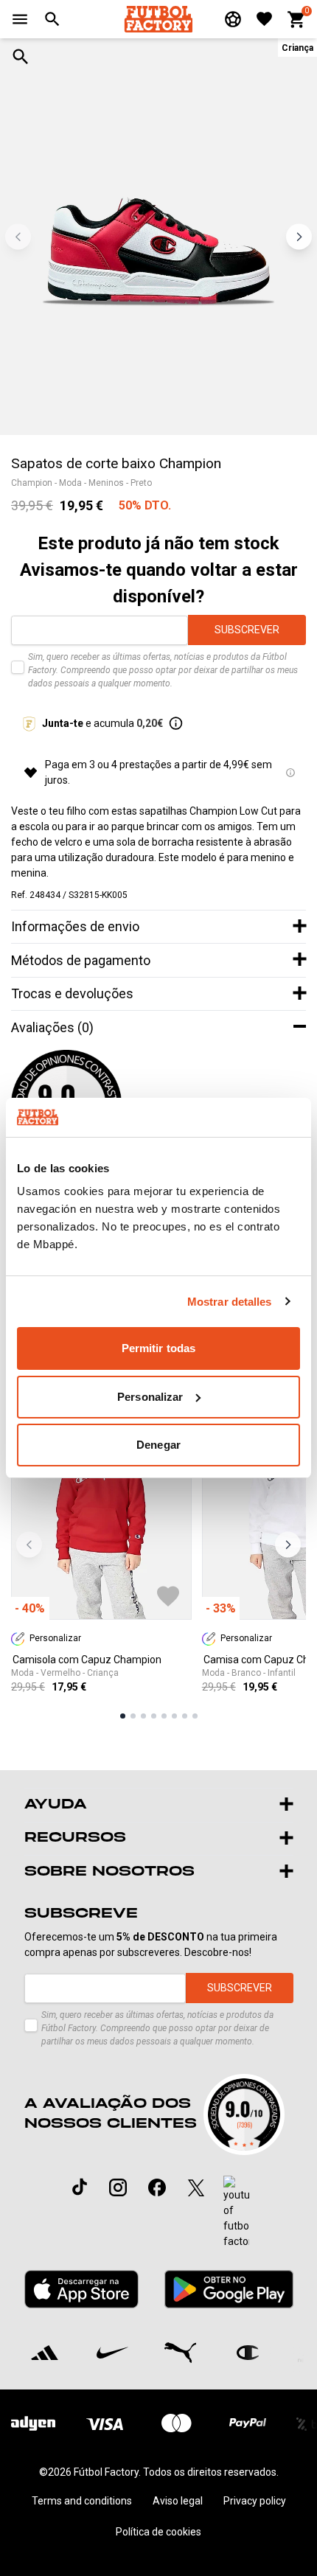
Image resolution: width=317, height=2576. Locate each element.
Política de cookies (158, 2532)
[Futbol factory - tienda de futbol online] (158, 19)
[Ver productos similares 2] (133, 1716)
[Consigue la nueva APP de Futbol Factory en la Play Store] (229, 2289)
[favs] (264, 19)
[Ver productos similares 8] (195, 1716)
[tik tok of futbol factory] (80, 2187)
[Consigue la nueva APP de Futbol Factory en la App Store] (82, 2289)
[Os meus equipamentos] (233, 19)
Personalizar (150, 1397)
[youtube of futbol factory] (236, 2213)
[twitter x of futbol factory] (196, 2187)
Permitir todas (158, 1348)
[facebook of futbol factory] (157, 2187)
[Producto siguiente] (288, 1545)
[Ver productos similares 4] (154, 1716)
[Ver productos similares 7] (185, 1716)
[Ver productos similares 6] (174, 1716)
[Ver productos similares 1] (123, 1716)
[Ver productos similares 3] (143, 1716)
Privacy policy (255, 2501)
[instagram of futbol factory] (118, 2187)
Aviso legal (178, 2501)
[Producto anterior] (29, 1545)
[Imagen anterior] (18, 236)
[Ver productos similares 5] (164, 1716)
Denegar (158, 1445)
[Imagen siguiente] (299, 236)
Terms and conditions (82, 2501)
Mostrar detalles (230, 1302)
